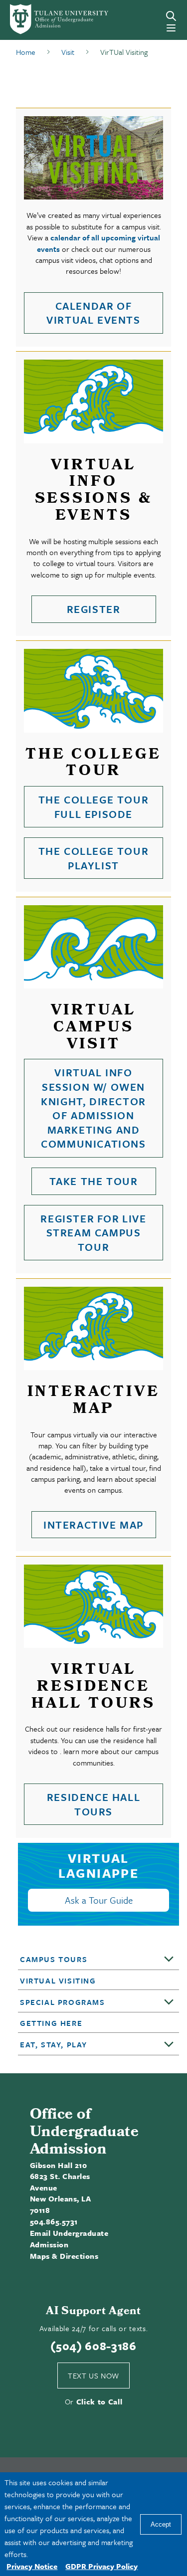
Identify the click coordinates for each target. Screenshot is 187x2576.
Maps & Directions (64, 2256)
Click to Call (99, 2401)
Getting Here (51, 2023)
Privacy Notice (32, 2566)
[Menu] (171, 28)
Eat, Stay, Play (54, 2044)
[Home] (43, 19)
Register (94, 609)
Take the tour (94, 1181)
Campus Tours (54, 1959)
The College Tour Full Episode (94, 807)
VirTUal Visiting (58, 1981)
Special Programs (63, 2002)
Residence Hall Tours (93, 1804)
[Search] (171, 16)
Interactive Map (93, 1525)
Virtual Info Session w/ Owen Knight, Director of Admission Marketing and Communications (93, 1108)
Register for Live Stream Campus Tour (93, 1233)
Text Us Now (93, 2376)
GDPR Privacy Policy (101, 2566)
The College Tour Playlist (94, 858)
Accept (161, 2524)
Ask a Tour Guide (99, 1900)
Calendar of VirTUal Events (93, 313)
